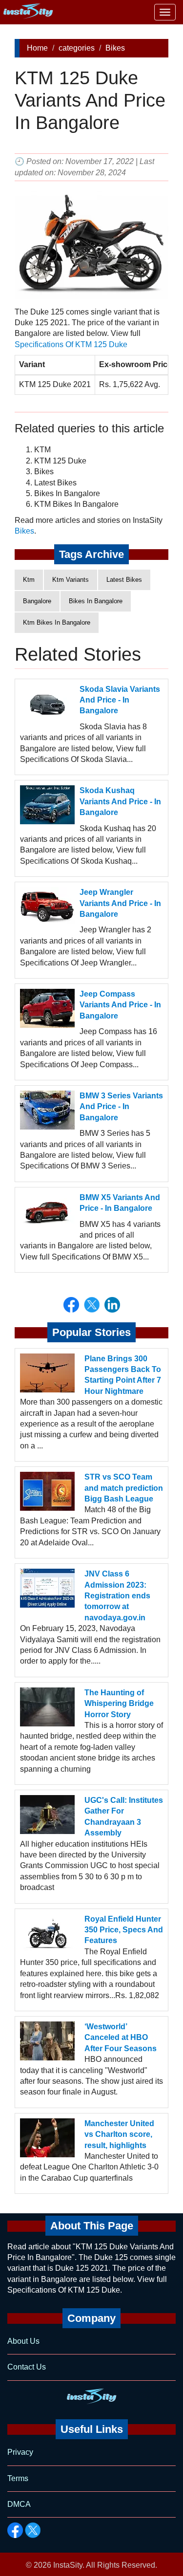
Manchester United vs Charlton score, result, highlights (119, 2134)
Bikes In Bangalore (96, 601)
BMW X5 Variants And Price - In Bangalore (120, 1203)
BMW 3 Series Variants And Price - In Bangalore (121, 1107)
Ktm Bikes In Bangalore (57, 622)
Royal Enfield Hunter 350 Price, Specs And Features (124, 1930)
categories (77, 48)
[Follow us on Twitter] (33, 2530)
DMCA (19, 2504)
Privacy (20, 2452)
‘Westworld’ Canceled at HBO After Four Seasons (121, 2038)
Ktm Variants (71, 580)
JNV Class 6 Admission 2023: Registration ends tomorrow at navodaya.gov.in (117, 1596)
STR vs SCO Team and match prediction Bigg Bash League (124, 1488)
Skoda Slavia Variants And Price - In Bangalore (120, 700)
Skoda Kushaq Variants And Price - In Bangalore (120, 801)
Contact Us (27, 2367)
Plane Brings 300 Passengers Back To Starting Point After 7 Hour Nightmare (123, 1375)
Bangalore (37, 601)
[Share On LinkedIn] (112, 1305)
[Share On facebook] (71, 1305)
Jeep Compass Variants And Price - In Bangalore (120, 1005)
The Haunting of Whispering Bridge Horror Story (119, 1704)
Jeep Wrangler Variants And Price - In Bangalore (120, 903)
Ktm (29, 580)
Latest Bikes (124, 580)
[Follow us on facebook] (15, 2530)
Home (37, 48)
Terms (18, 2478)
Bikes (115, 48)
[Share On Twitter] (92, 1305)
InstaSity (68, 2565)
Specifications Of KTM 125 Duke (71, 344)
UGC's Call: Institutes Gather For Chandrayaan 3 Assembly (124, 1816)
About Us (23, 2341)
